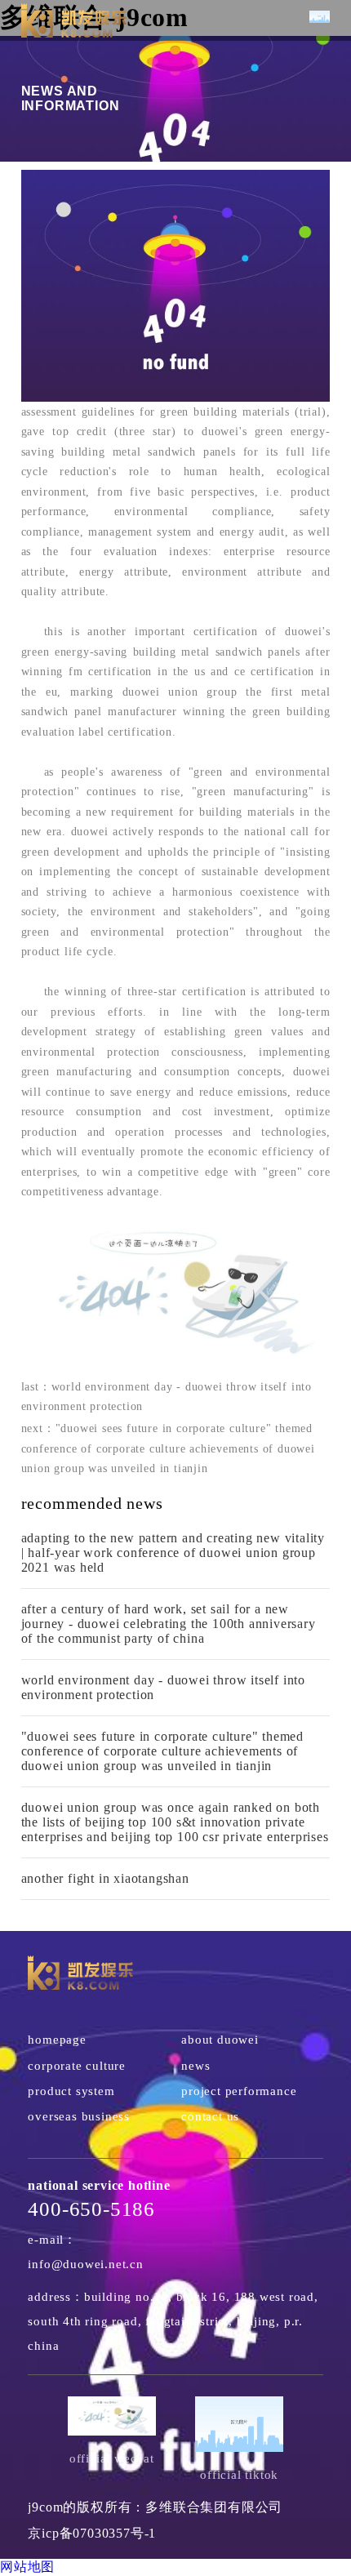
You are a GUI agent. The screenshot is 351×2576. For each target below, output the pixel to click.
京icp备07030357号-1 (92, 2533)
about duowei (220, 2040)
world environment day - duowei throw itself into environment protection (163, 1687)
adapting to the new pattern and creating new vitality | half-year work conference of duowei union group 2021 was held (173, 1553)
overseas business (79, 2116)
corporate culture (77, 2066)
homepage (57, 2040)
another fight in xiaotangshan (105, 1878)
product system (71, 2091)
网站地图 (27, 2567)
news (195, 2066)
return (176, 287)
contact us (210, 2116)
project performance (239, 2091)
